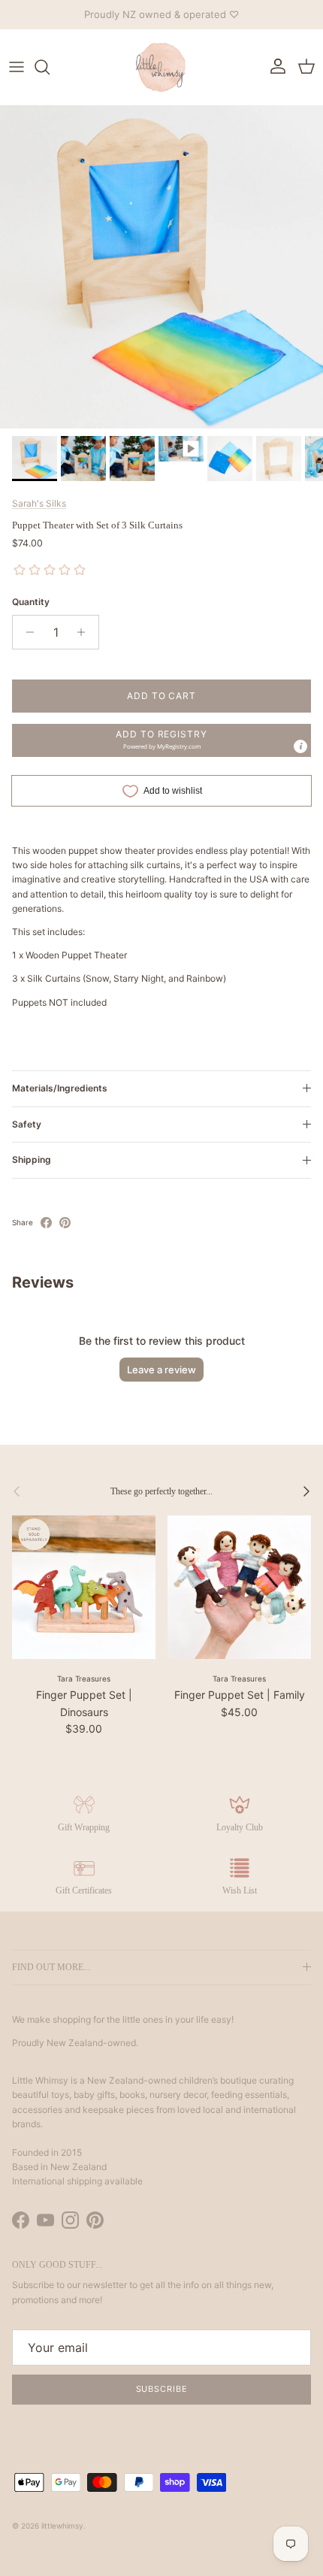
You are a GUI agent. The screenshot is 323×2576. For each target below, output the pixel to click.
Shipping (32, 1159)
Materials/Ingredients (60, 1088)
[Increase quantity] (85, 632)
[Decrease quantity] (26, 632)
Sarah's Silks (39, 503)
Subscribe (162, 2389)
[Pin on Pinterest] (65, 1223)
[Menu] (17, 67)
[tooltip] (300, 746)
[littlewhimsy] (161, 67)
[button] (161, 740)
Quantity (31, 602)
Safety (27, 1124)
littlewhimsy (62, 2526)
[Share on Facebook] (46, 1223)
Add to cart (162, 696)
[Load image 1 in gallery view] (161, 267)
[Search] (50, 67)
